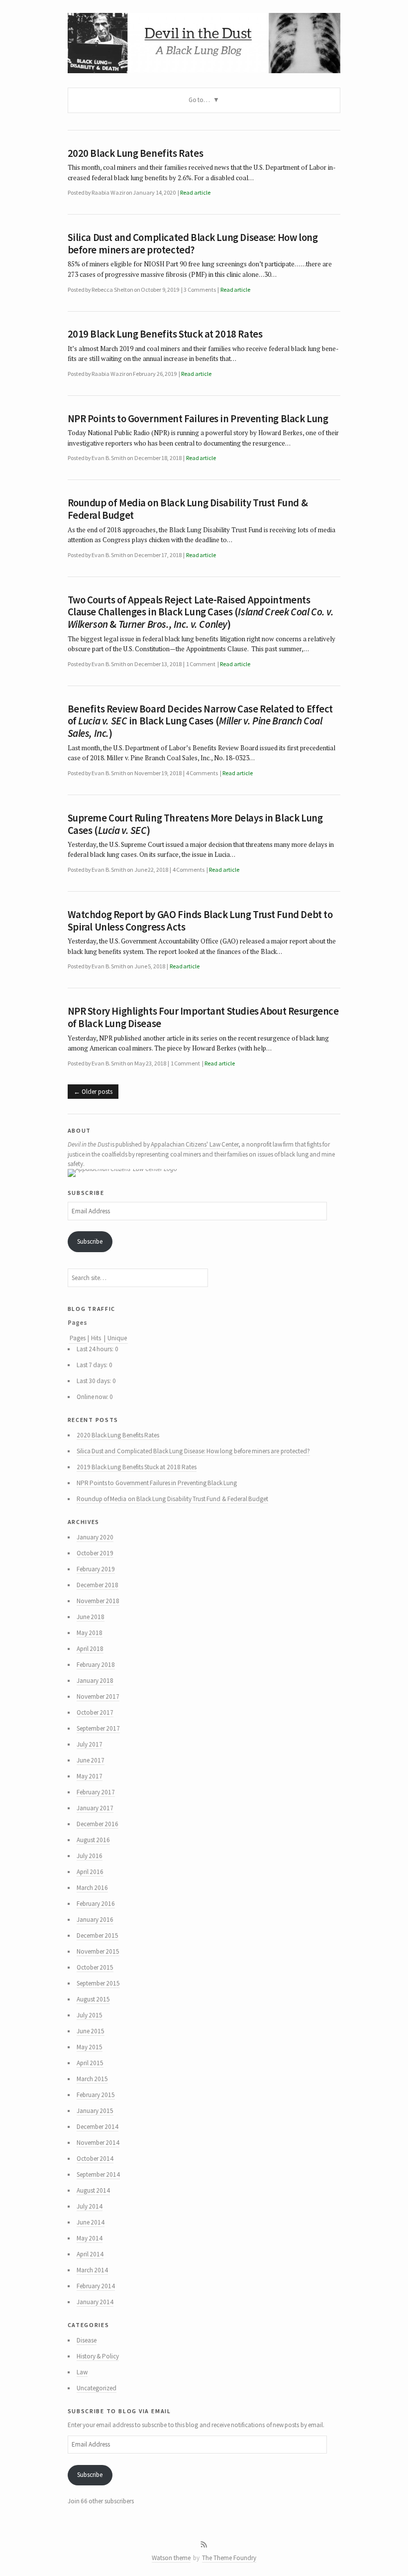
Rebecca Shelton (112, 290)
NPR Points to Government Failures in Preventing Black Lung (198, 419)
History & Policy (98, 2356)
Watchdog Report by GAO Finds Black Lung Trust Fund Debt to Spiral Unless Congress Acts (200, 921)
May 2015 (90, 2047)
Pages (78, 1338)
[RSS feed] (204, 2545)
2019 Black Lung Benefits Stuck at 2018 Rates (165, 334)
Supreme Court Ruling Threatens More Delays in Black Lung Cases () (195, 824)
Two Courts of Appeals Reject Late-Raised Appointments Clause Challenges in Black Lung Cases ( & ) (201, 612)
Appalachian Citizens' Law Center (195, 1144)
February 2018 (96, 1665)
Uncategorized (97, 2388)
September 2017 (98, 1728)
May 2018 (90, 1633)
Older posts (97, 1092)
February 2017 (96, 1792)
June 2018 (91, 1617)
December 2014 (98, 2127)
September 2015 (98, 1983)
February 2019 (96, 1569)
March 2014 (92, 2270)
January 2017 (95, 1808)
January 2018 (95, 1681)
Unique (117, 1338)
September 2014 (98, 2174)
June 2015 (91, 2031)
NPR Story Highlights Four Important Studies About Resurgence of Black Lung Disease (203, 1017)
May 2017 (90, 1776)
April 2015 (90, 2063)
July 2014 (90, 2206)
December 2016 (98, 1824)
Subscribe (90, 1241)
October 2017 (95, 1712)
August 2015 (93, 1999)
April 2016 (90, 1872)
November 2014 (98, 2143)
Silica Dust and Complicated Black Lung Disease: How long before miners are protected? (193, 244)
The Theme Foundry (229, 2558)
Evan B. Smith (109, 458)
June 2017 (91, 1760)
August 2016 (93, 1840)
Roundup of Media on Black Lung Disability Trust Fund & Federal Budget (188, 509)
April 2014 (90, 2254)
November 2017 (98, 1697)
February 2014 (96, 2286)
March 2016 (92, 1888)
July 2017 (90, 1744)
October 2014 (95, 2159)
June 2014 (91, 2222)
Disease (87, 2340)
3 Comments (200, 290)
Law (82, 2372)
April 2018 (90, 1649)
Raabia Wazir (108, 192)
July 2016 (90, 1856)
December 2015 (98, 1935)
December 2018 (98, 1585)
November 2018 (98, 1601)
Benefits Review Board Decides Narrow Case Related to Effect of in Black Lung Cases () (201, 721)
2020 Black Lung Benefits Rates (136, 153)
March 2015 (92, 2079)
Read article (195, 192)
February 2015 (96, 2095)
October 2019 (95, 1553)
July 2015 (90, 2015)
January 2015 (95, 2111)
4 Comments (202, 773)
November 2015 (98, 1951)
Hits (97, 1338)
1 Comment (201, 664)
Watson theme (171, 2558)
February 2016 (96, 1904)
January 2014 (95, 2302)
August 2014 (93, 2190)
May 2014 (90, 2238)
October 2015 (95, 1967)
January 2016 (95, 1920)
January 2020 (95, 1537)
